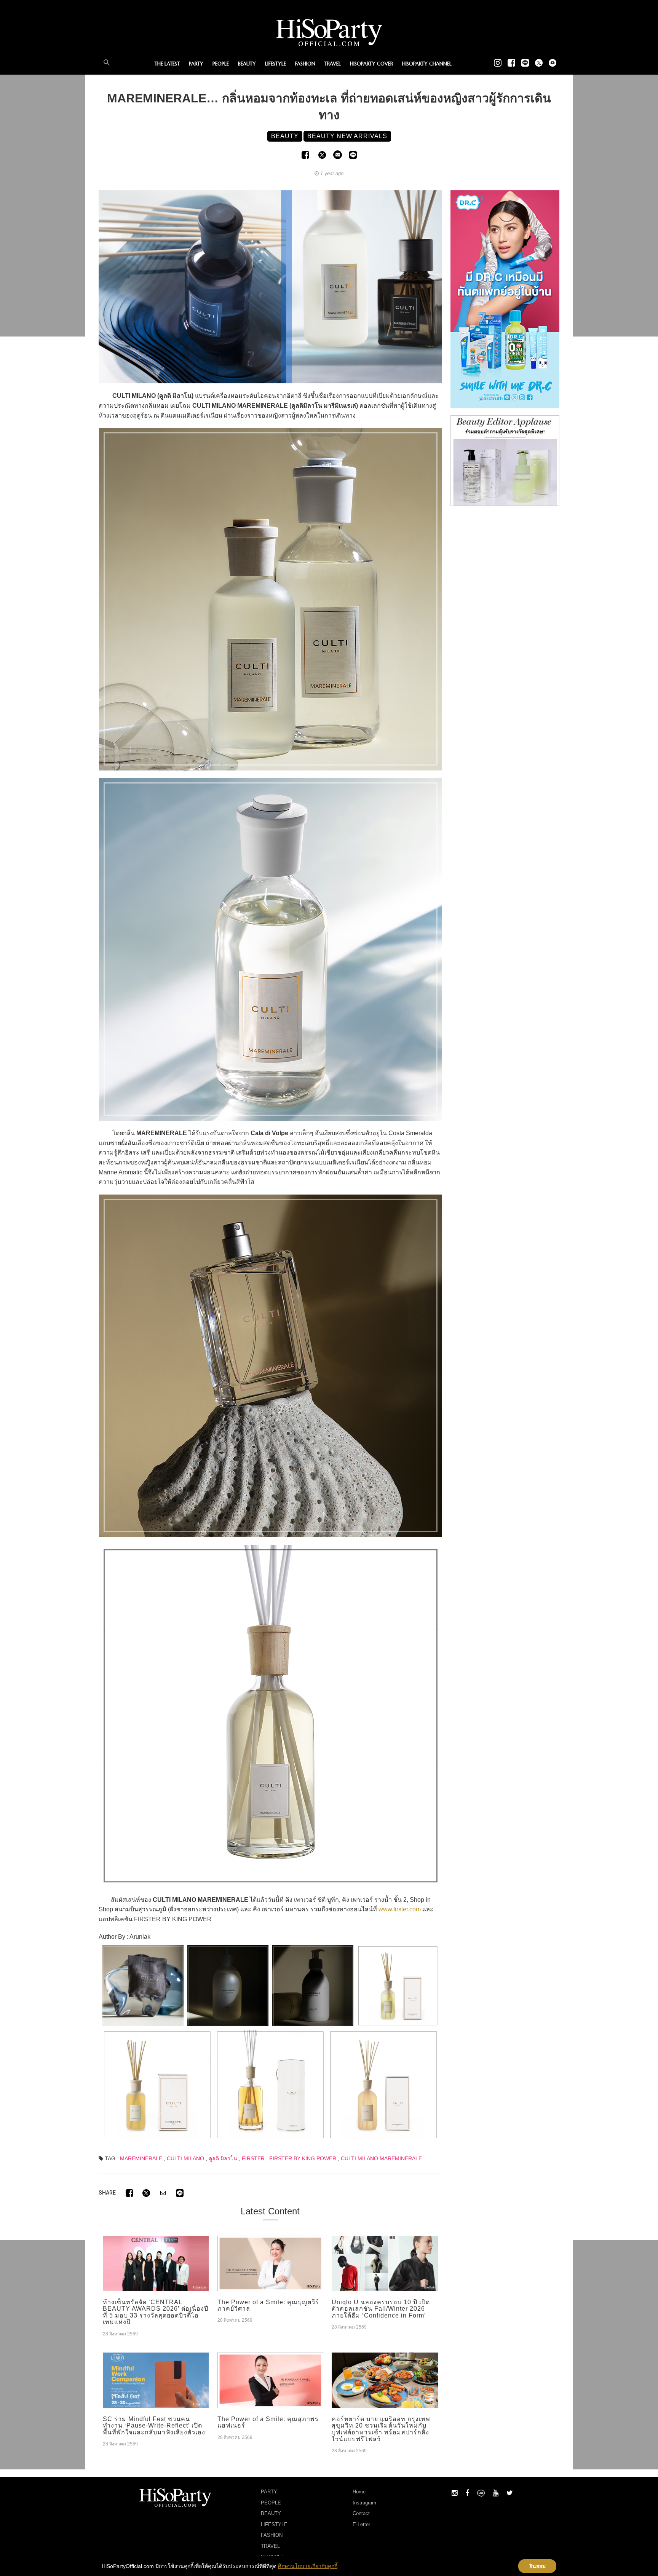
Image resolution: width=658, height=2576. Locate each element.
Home (359, 2492)
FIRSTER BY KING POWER (303, 2158)
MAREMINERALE (141, 2158)
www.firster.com (400, 1909)
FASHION (305, 64)
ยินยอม (537, 2566)
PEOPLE (221, 64)
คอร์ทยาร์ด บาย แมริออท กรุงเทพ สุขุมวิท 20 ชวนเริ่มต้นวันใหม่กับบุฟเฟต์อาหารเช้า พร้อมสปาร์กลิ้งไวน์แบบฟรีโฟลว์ (381, 2429)
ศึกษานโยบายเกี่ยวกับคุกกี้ (308, 2566)
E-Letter (361, 2524)
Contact (361, 2513)
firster (253, 2158)
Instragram (364, 2503)
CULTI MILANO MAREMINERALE (381, 2158)
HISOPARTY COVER (371, 64)
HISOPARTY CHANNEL (427, 64)
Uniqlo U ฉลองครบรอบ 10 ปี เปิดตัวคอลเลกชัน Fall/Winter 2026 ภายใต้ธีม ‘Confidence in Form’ (381, 2309)
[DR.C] (505, 298)
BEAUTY (247, 64)
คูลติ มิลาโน (223, 2158)
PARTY (196, 64)
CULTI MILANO (185, 2158)
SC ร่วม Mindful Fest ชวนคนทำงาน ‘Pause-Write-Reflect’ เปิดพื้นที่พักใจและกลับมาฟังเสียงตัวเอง (154, 2426)
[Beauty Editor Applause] (505, 460)
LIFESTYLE (275, 64)
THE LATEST (167, 64)
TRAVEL (333, 64)
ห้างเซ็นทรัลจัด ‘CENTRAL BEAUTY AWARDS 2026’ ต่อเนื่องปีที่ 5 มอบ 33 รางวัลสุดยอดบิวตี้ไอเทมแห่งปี (156, 2312)
